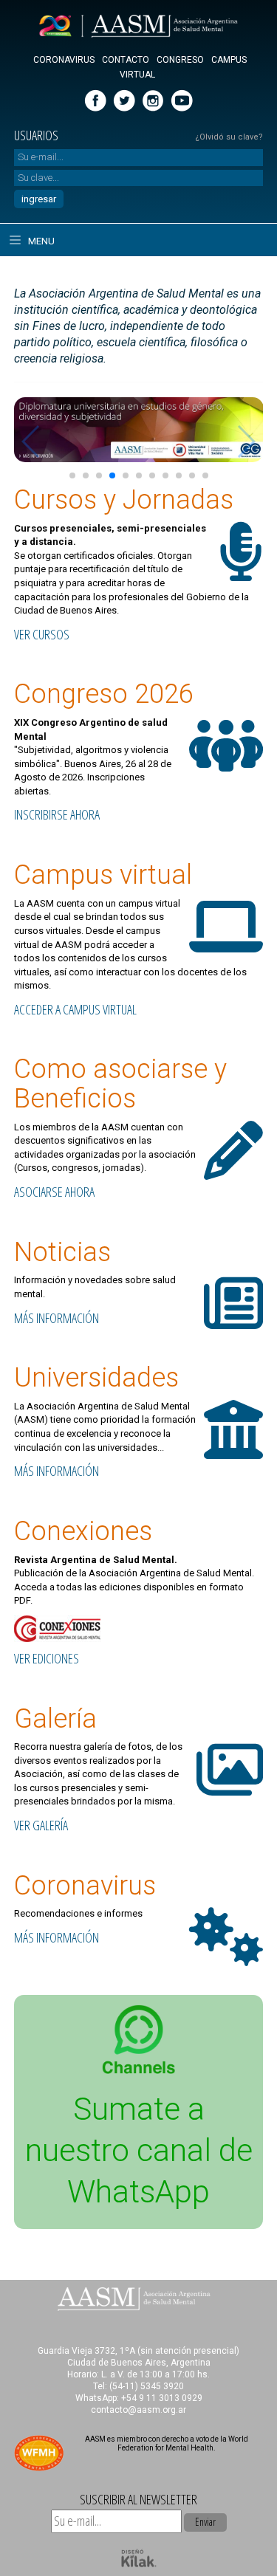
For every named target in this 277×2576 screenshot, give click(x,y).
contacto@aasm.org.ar (138, 2410)
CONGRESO (180, 60)
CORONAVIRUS (64, 60)
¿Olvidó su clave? (229, 137)
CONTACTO (126, 60)
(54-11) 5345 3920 (147, 2386)
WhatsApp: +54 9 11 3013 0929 (139, 2398)
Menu (40, 241)
